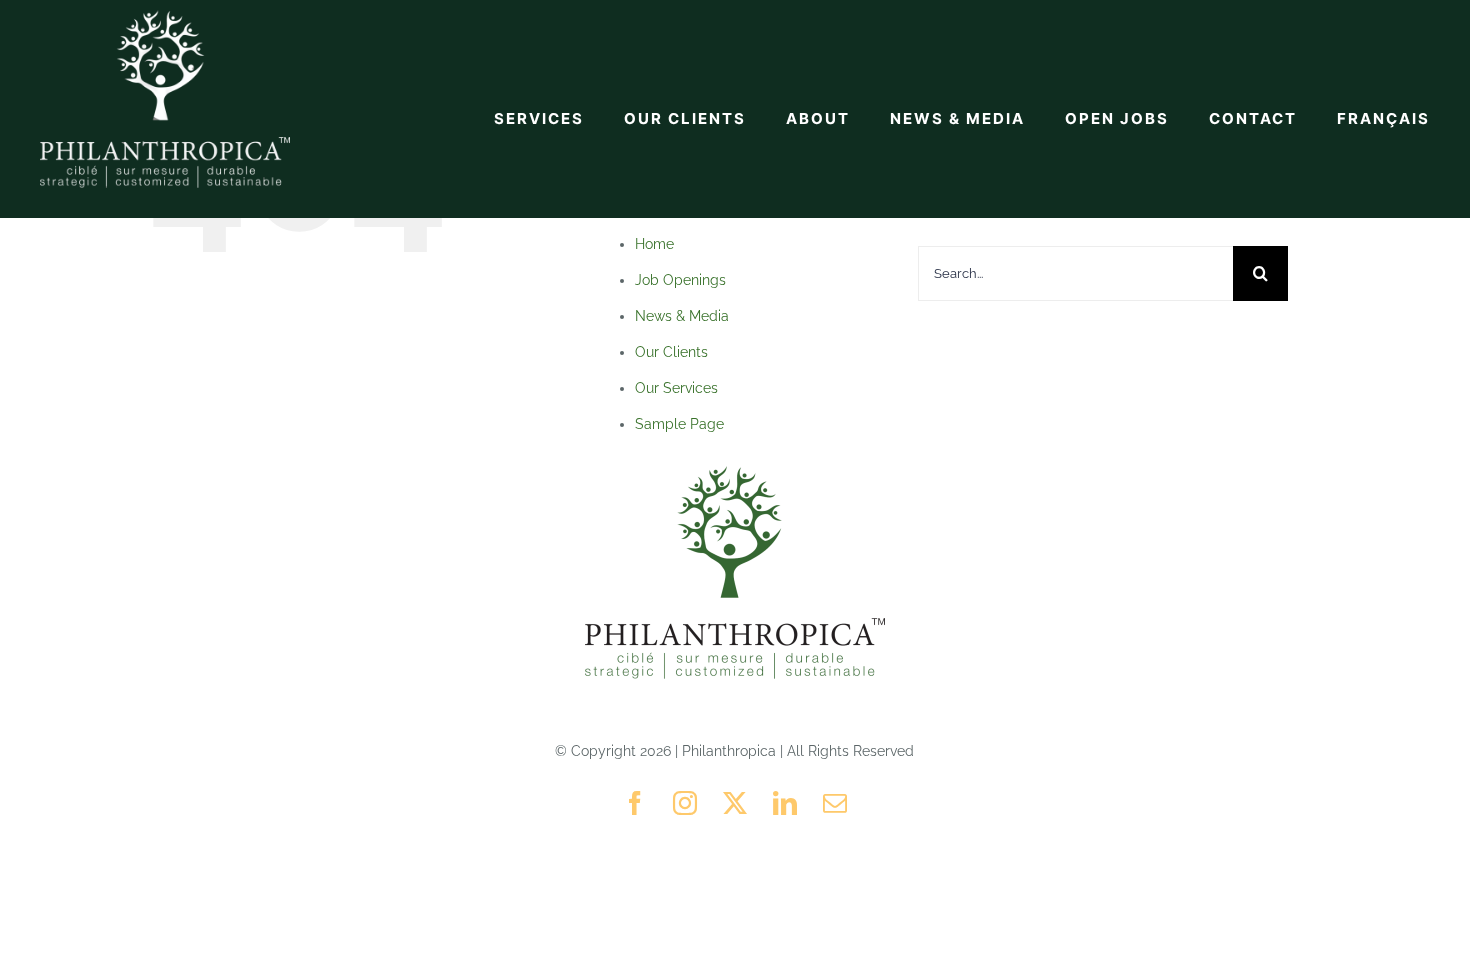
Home (654, 244)
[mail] (835, 803)
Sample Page (679, 424)
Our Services (676, 388)
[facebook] (635, 803)
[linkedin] (785, 803)
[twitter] (735, 803)
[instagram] (685, 803)
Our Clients (671, 352)
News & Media (682, 316)
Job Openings (680, 280)
